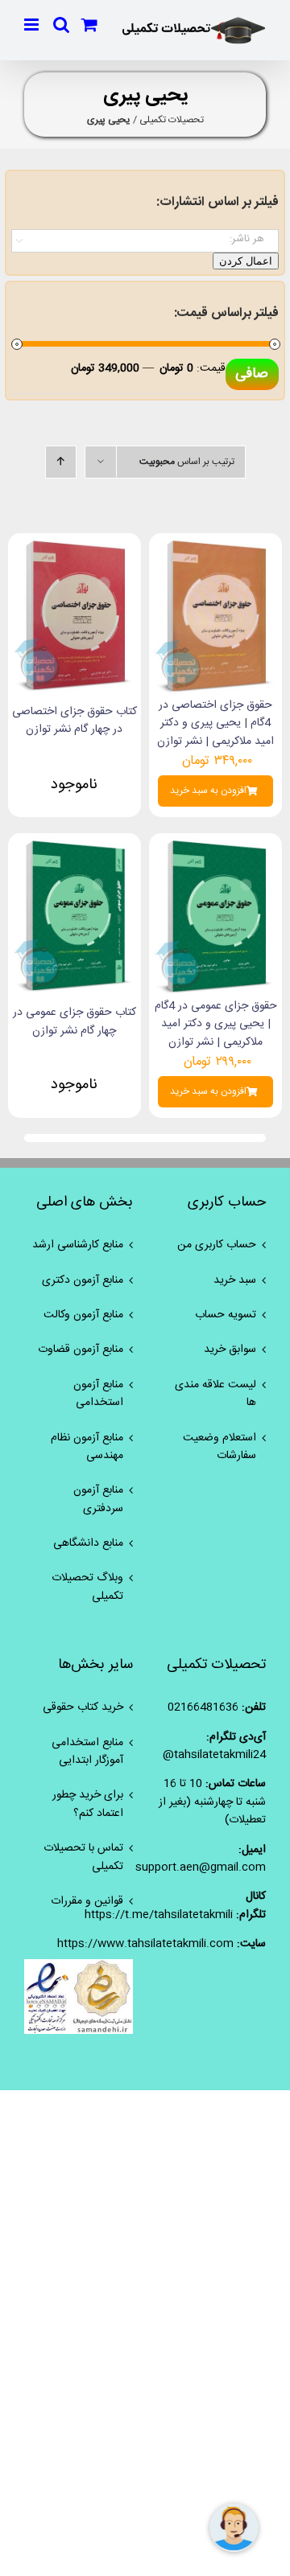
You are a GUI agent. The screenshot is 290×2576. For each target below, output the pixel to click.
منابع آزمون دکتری (83, 1280)
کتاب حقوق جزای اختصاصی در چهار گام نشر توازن (75, 721)
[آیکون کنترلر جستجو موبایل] (61, 25)
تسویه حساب (226, 1315)
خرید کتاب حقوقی (83, 1707)
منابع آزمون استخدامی (98, 1394)
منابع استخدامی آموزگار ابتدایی (87, 1752)
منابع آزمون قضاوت (81, 1350)
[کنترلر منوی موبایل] (33, 25)
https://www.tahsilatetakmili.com (145, 1944)
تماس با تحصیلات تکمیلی (83, 1857)
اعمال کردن (246, 261)
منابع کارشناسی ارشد (78, 1245)
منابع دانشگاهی (88, 1543)
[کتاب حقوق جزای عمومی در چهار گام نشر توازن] (75, 846)
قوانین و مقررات (87, 1901)
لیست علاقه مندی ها (215, 1394)
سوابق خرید (230, 1350)
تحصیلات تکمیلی (172, 120)
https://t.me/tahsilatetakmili (159, 1915)
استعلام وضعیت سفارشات (220, 1447)
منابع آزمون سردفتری (98, 1500)
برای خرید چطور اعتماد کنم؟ (88, 1804)
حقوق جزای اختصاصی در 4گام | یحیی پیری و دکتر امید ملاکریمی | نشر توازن (215, 723)
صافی (252, 374)
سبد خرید (235, 1280)
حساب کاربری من (217, 1245)
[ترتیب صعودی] (61, 462)
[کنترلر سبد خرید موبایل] (89, 25)
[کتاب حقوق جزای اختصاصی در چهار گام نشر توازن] (75, 546)
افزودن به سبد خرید (208, 791)
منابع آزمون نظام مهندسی (87, 1447)
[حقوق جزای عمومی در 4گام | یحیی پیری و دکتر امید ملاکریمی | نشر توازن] (215, 846)
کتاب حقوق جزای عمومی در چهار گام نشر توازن (75, 1021)
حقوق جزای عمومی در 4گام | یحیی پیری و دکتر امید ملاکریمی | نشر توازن (216, 1024)
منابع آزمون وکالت (83, 1315)
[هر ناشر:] (145, 239)
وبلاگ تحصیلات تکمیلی (87, 1587)
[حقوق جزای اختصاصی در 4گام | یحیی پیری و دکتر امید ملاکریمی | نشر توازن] (215, 546)
